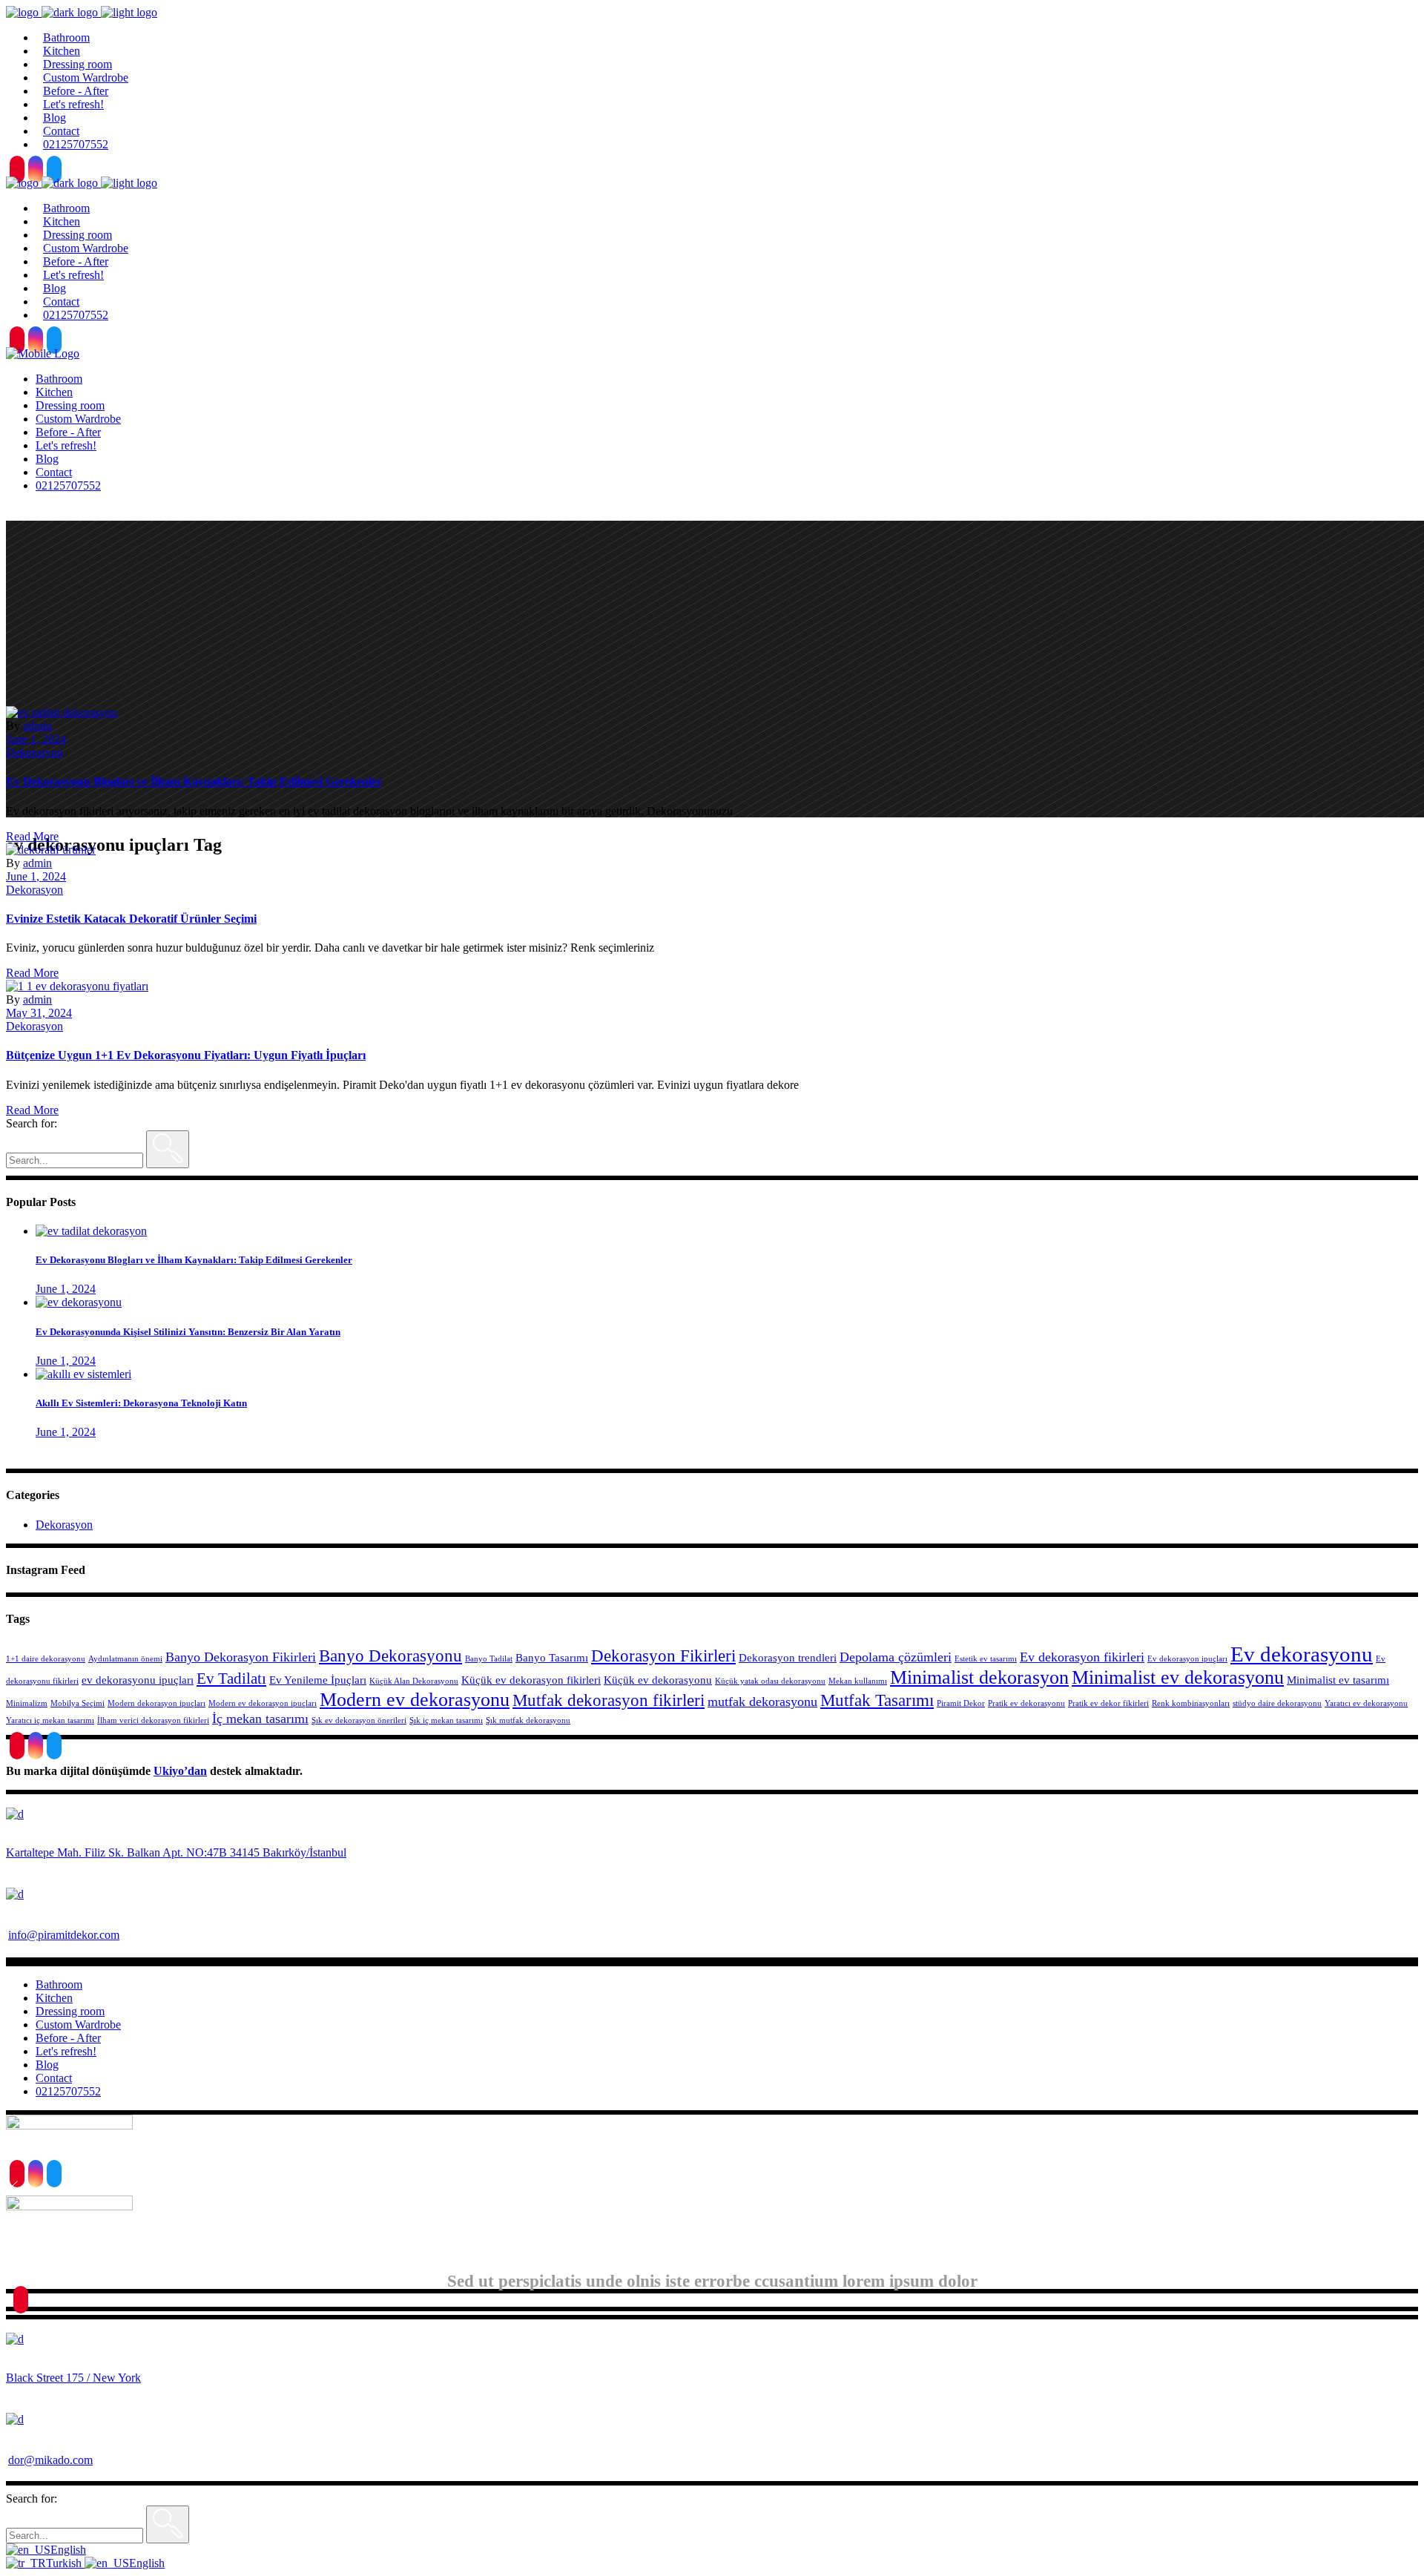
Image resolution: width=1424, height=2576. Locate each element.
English (68, 2550)
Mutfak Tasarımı (877, 1700)
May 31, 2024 (39, 1013)
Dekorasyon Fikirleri (663, 1656)
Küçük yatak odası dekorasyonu (770, 1681)
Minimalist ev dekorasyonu (1178, 1677)
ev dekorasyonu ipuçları (138, 1680)
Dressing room (70, 2011)
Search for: (32, 1123)
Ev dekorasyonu (1302, 1654)
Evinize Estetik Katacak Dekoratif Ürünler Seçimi (131, 919)
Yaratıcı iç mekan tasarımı (50, 1720)
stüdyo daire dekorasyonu (1277, 1703)
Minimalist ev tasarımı (1338, 1680)
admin (37, 726)
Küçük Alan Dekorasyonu (414, 1681)
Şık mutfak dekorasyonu (528, 1720)
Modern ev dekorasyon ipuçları (263, 1703)
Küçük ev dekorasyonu (658, 1680)
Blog (47, 2065)
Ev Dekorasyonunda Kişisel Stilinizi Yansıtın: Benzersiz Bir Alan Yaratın (188, 1332)
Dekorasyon (34, 752)
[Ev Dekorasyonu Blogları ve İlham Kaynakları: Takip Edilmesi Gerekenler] (62, 712)
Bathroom (59, 1984)
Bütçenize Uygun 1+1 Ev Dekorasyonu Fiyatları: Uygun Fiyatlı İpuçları (186, 1055)
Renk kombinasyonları (1191, 1703)
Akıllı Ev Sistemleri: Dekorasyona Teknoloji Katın (141, 1403)
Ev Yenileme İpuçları (318, 1680)
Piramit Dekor (961, 1703)
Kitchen (54, 1998)
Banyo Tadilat (489, 1659)
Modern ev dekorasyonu (415, 1700)
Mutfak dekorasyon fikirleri (609, 1700)
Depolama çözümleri (896, 1657)
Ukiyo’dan (180, 1771)
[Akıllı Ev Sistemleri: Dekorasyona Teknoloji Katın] (83, 1374)
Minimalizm (27, 1703)
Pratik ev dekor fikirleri (1108, 1703)
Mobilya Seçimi (78, 1703)
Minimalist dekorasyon (979, 1677)
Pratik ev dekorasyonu (1026, 1703)
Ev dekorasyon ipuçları (1187, 1659)
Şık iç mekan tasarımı (446, 1720)
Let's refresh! (66, 2051)
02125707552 (68, 2091)
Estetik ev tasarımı (986, 1659)
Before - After (68, 2038)
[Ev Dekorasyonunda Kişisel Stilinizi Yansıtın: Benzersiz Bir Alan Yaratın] (79, 1302)
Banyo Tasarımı (552, 1658)
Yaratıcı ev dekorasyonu (1366, 1703)
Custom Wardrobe (78, 2025)
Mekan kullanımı (858, 1681)
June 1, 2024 (36, 739)
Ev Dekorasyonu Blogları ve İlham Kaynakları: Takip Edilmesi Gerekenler (194, 781)
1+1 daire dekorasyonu (46, 1659)
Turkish (65, 2563)
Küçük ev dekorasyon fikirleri (531, 1680)
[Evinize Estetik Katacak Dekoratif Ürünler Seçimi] (51, 850)
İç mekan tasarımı (260, 1719)
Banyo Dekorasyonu (390, 1656)
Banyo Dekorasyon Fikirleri (241, 1657)
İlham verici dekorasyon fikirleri (153, 1720)
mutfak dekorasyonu (762, 1702)
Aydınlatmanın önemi (125, 1659)
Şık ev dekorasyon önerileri (359, 1720)
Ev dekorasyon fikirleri (1082, 1657)
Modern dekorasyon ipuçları (156, 1703)
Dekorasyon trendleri (788, 1658)
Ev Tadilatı (231, 1679)
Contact (54, 2078)
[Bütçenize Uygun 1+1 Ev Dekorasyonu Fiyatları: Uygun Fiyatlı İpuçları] (77, 986)
